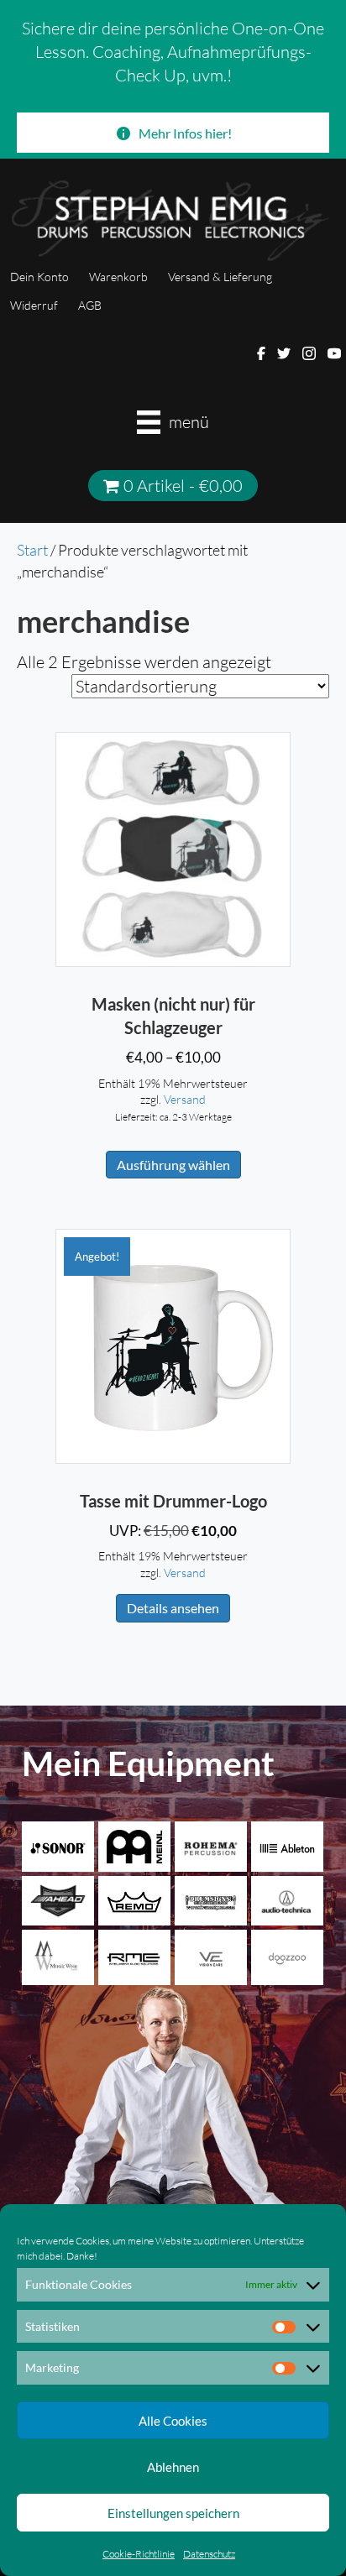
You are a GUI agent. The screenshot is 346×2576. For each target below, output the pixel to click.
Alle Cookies (173, 2421)
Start (32, 550)
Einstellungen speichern (173, 2513)
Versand (185, 1099)
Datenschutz (209, 2554)
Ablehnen (173, 2467)
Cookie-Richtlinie (139, 2554)
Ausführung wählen (173, 1165)
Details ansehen (173, 1608)
